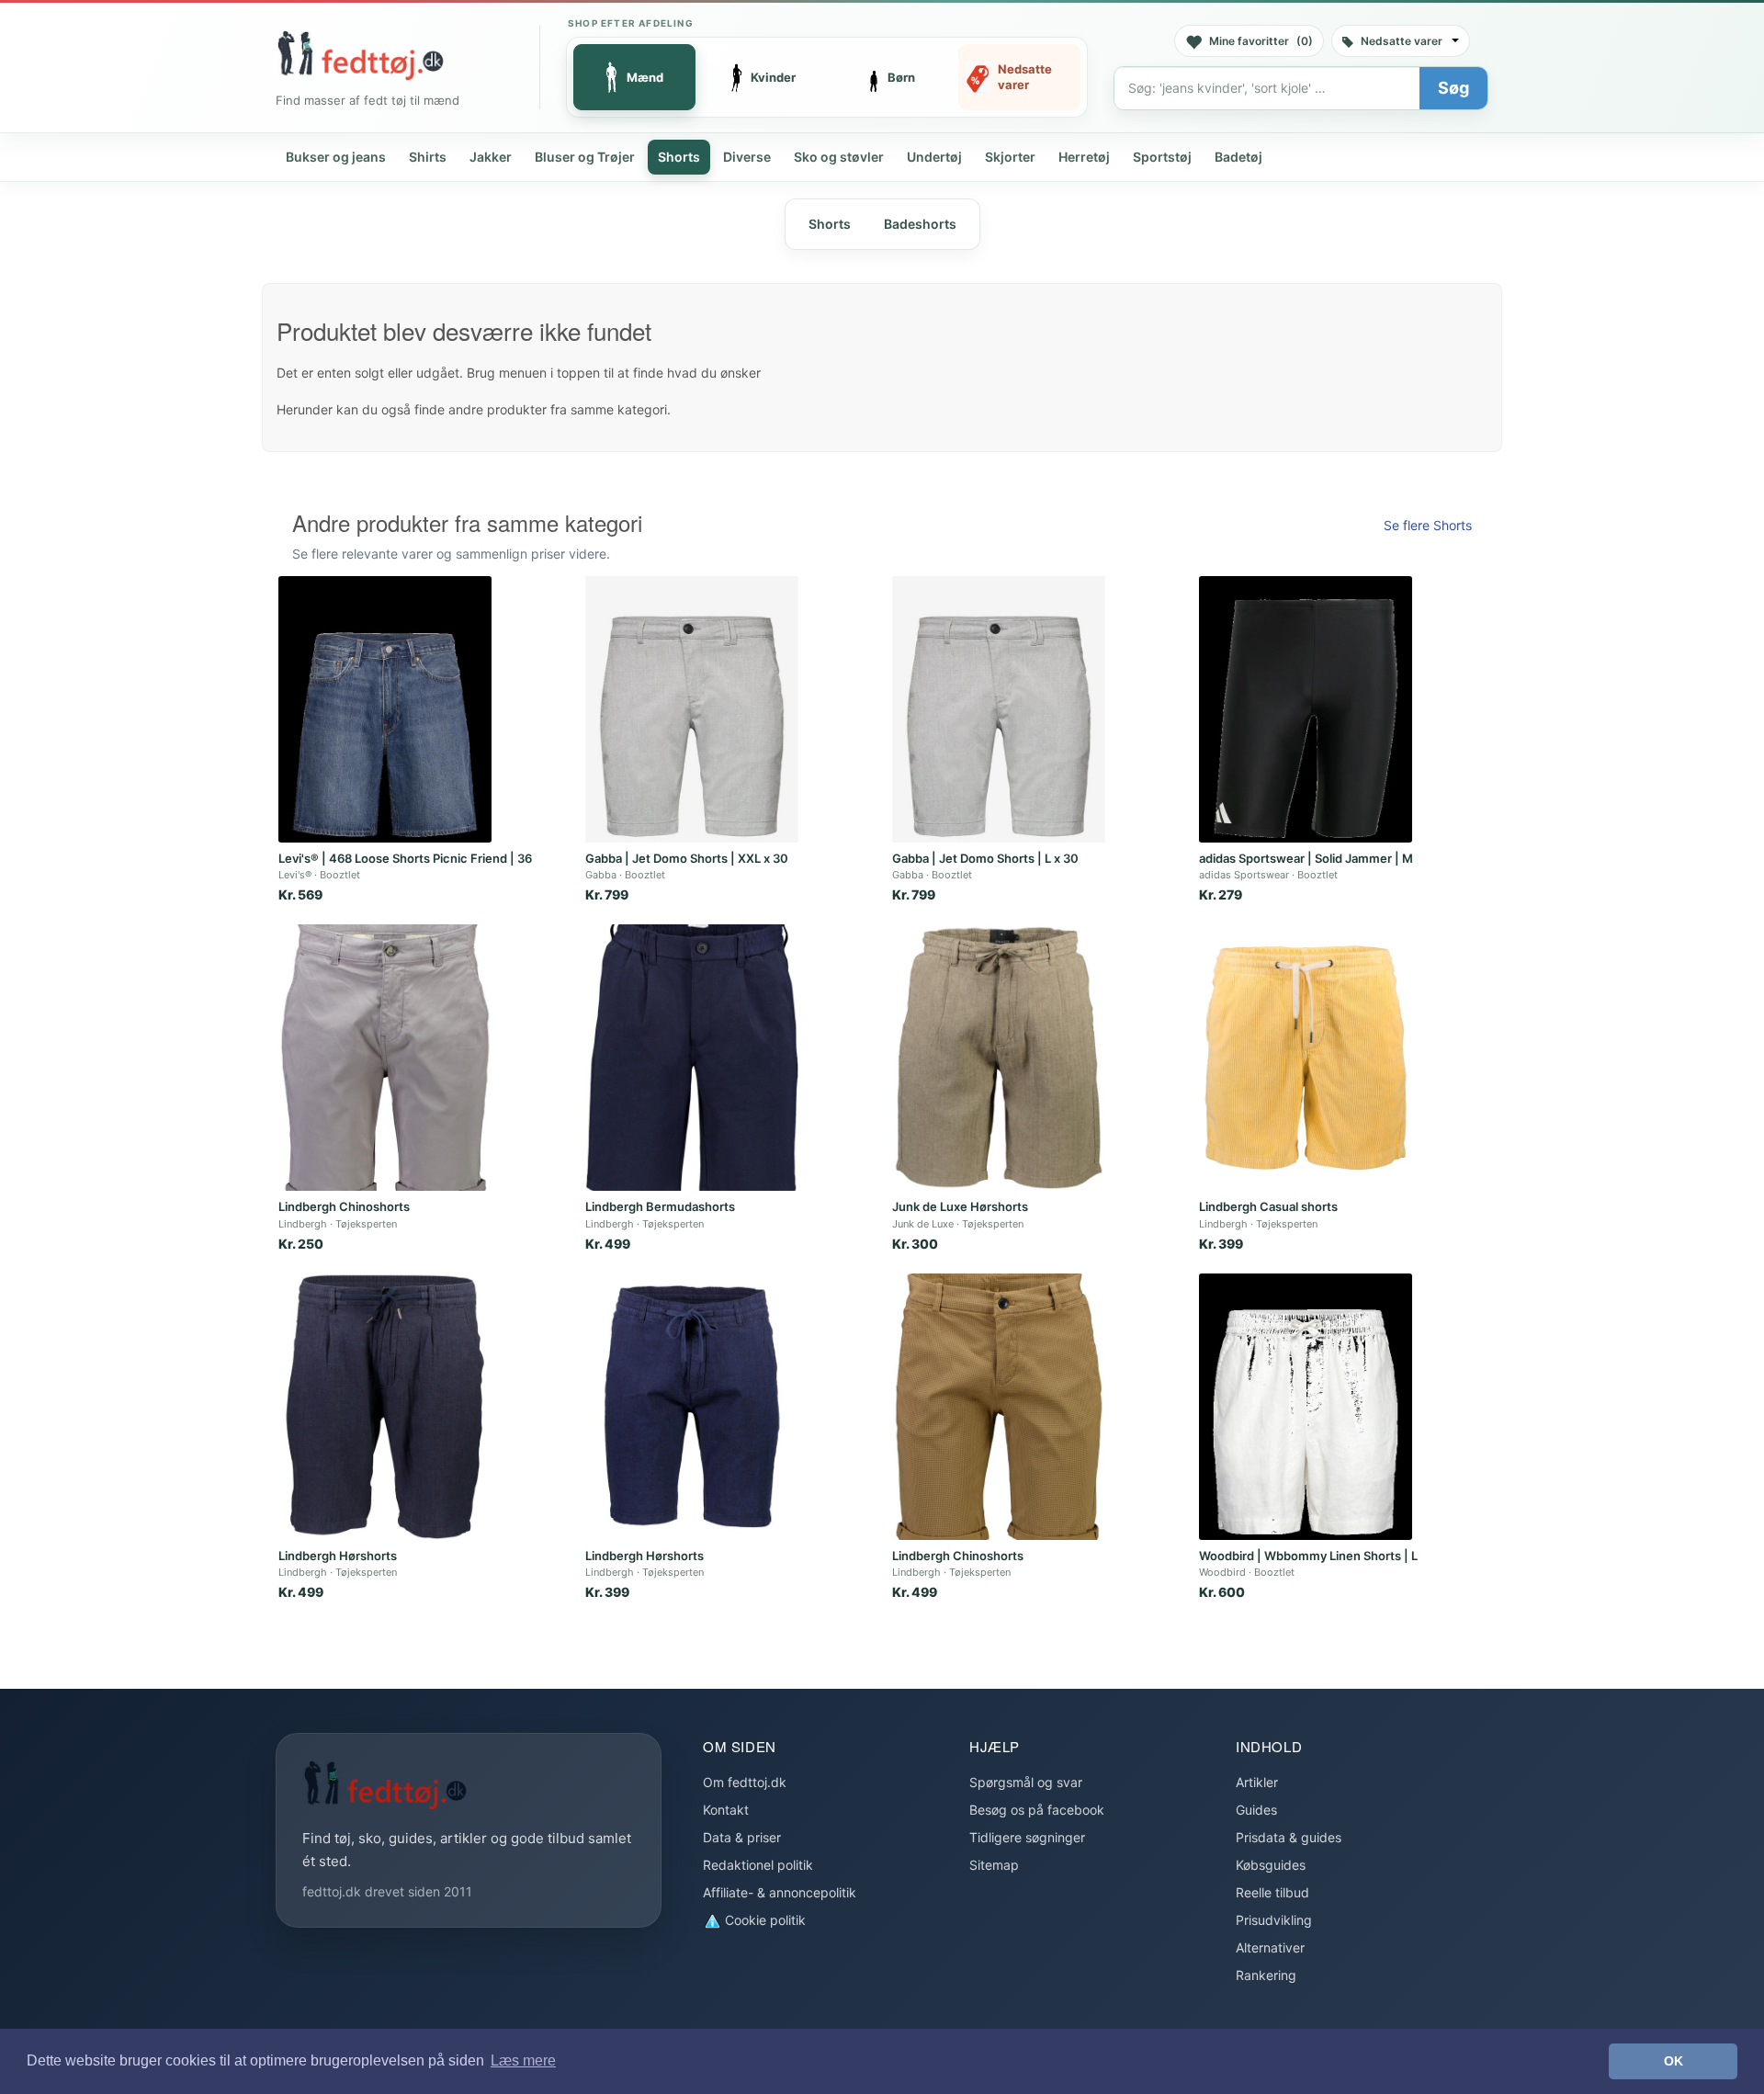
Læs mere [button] (523, 2060)
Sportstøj (1162, 157)
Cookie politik (763, 1920)
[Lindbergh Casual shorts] (1306, 1058)
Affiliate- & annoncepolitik (780, 1892)
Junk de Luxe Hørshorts (960, 1206)
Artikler (1257, 1782)
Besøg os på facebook (1037, 1810)
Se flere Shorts (1428, 525)
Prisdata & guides (1289, 1837)
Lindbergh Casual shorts (1268, 1206)
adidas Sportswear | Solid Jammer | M (1306, 858)
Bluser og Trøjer (585, 157)
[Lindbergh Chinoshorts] (385, 1058)
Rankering (1266, 1975)
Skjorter (1010, 157)
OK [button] (1674, 2061)
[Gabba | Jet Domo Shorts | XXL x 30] (692, 709)
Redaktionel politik (758, 1865)
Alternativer (1270, 1947)
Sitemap (994, 1865)
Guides (1256, 1810)
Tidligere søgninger (1027, 1837)
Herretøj (1084, 157)
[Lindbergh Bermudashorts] (692, 1058)
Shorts (679, 157)
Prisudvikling (1274, 1920)
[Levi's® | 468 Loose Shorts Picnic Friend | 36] (385, 709)
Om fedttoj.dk (745, 1782)
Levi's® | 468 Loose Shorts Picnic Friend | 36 (405, 858)
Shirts (428, 157)
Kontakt (726, 1810)
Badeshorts (920, 224)
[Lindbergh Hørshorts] (385, 1407)
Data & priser (742, 1837)
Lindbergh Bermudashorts (660, 1206)
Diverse (747, 157)
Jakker (491, 157)
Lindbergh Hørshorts (338, 1556)
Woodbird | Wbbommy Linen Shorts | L (1308, 1556)
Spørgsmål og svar (1026, 1782)
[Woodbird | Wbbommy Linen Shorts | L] (1306, 1407)
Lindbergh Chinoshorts (344, 1206)
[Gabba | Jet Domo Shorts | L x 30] (999, 709)
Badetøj (1238, 157)
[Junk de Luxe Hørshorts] (999, 1058)
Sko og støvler (839, 157)
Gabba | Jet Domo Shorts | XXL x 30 (687, 858)
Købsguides (1271, 1865)
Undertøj (934, 157)
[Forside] (360, 55)
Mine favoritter (1261, 41)
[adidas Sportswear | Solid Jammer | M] (1306, 709)
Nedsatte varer (1402, 41)
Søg (1453, 88)
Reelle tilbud (1272, 1892)
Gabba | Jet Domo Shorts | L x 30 (985, 858)
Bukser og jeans (336, 157)
